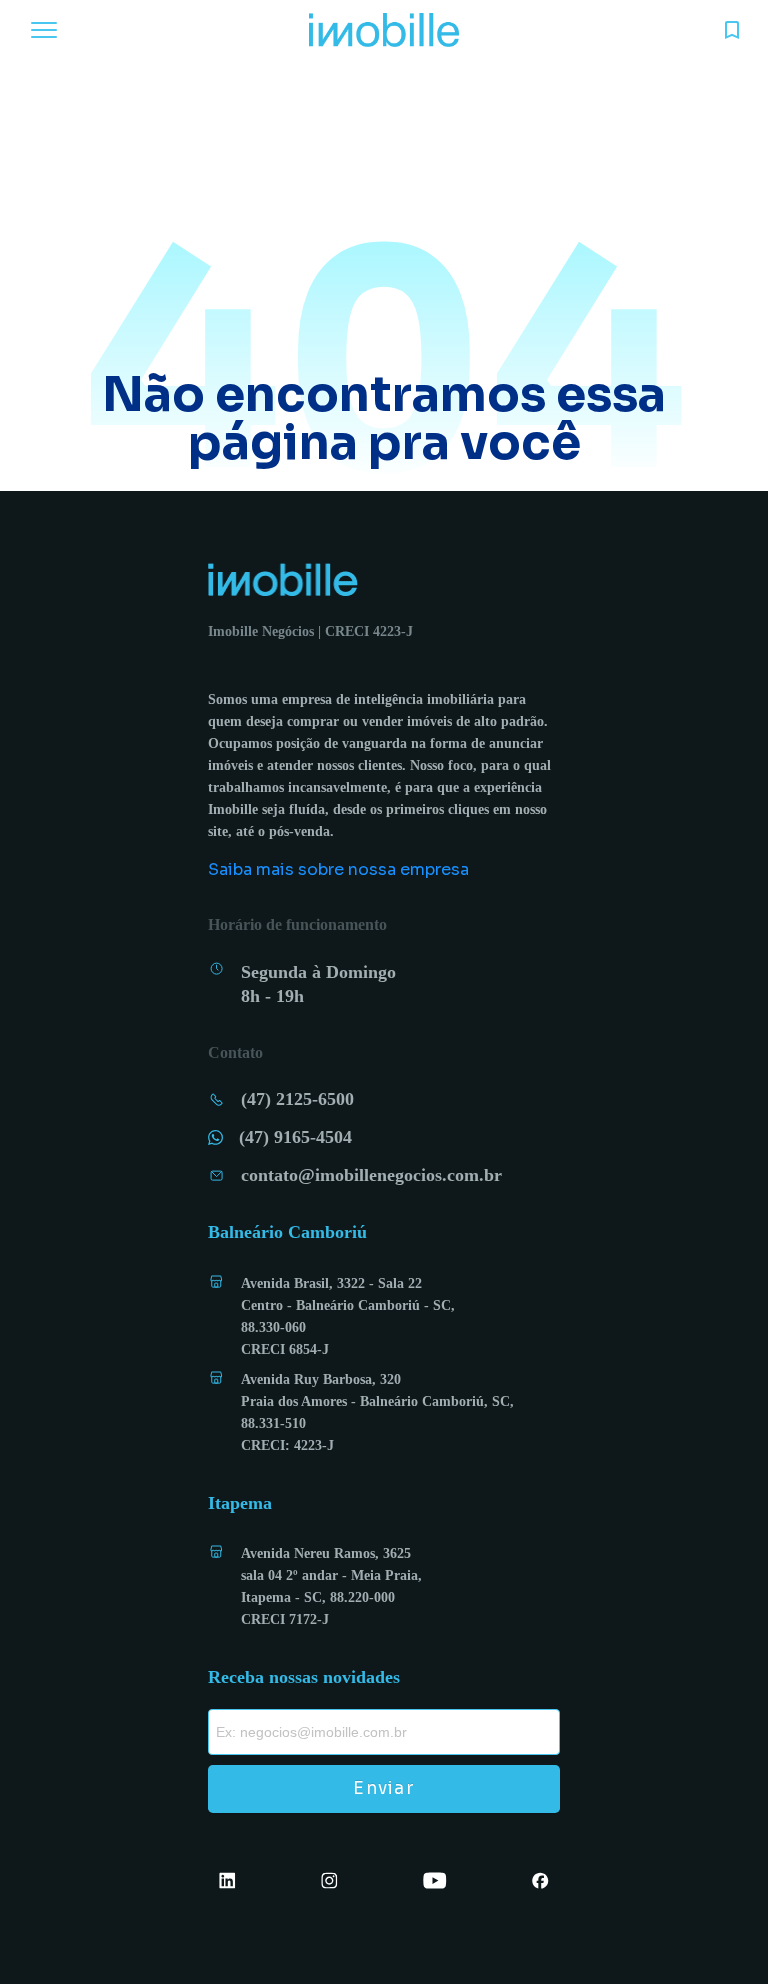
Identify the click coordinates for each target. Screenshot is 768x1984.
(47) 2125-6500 (297, 1099)
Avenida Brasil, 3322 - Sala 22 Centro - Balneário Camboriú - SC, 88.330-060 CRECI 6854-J (348, 1316)
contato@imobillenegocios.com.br (371, 1175)
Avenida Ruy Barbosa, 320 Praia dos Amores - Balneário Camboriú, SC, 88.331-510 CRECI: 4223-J (377, 1412)
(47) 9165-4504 (295, 1137)
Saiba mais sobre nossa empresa (338, 869)
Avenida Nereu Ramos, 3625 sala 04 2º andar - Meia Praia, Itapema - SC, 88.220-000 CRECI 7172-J (331, 1586)
